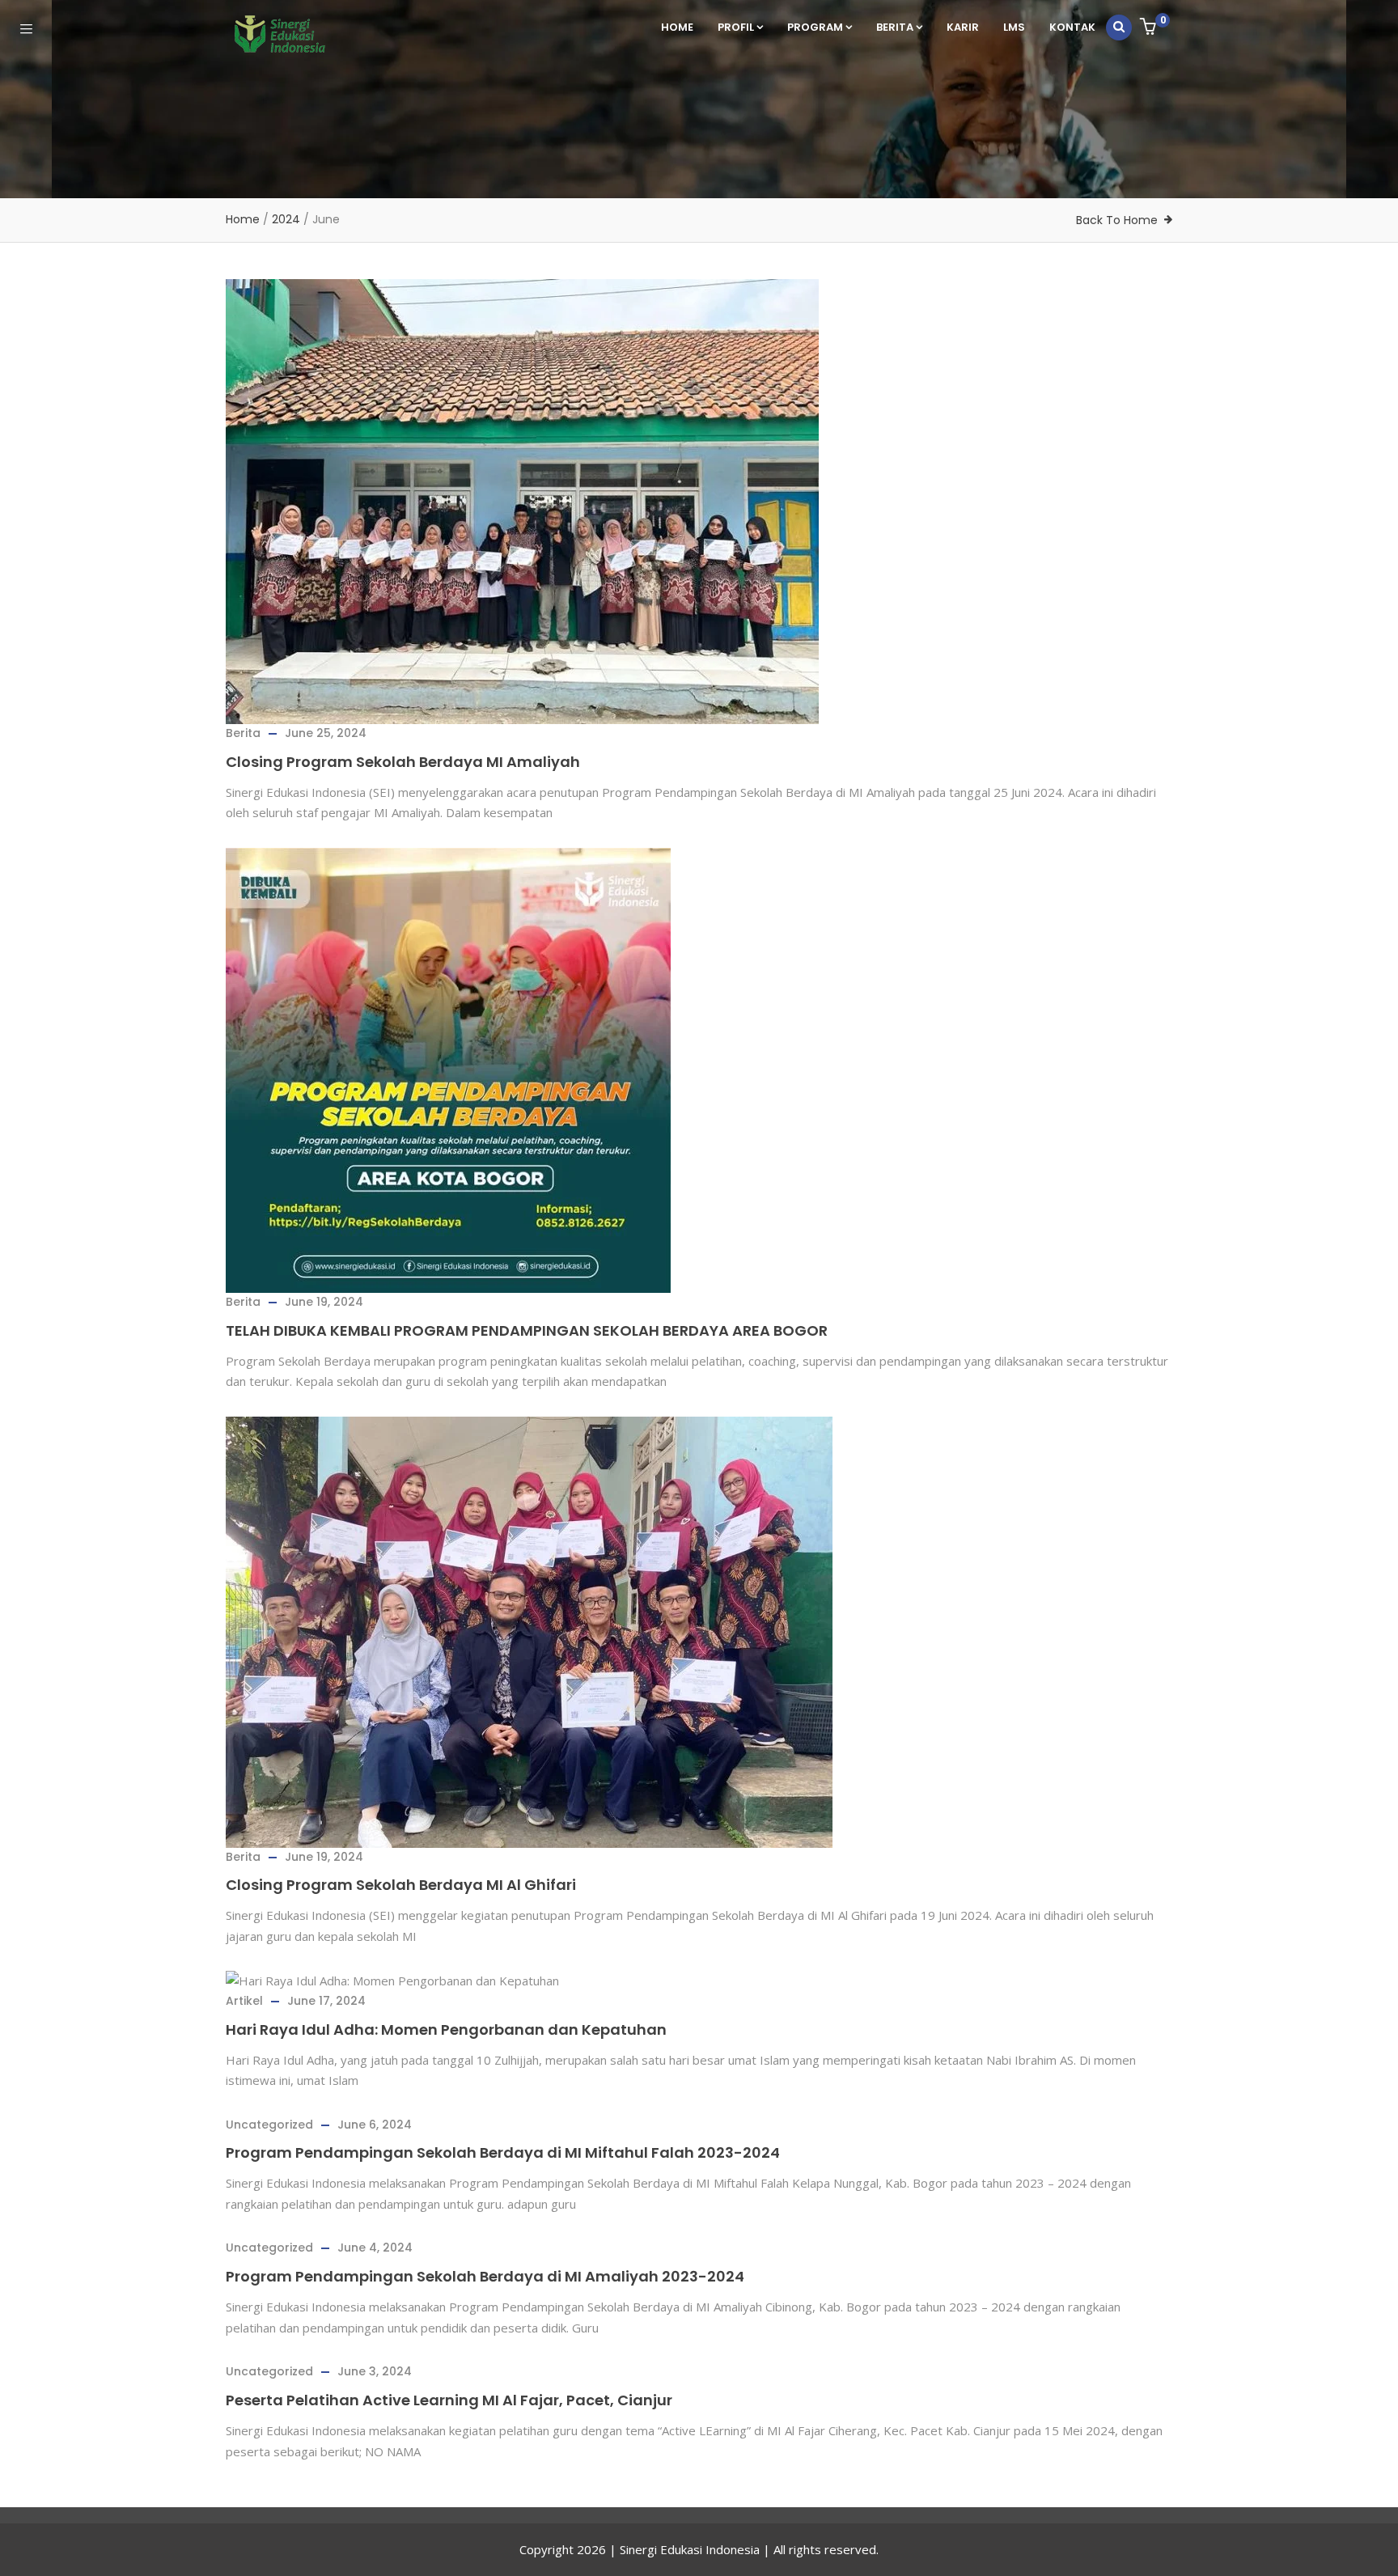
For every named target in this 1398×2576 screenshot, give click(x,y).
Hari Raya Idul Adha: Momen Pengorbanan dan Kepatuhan (446, 2029)
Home (677, 27)
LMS (1014, 27)
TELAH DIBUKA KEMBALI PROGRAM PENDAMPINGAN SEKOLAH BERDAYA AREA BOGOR (527, 1330)
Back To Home (1117, 220)
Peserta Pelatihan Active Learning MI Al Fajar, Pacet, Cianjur (449, 2400)
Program (815, 27)
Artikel (244, 2001)
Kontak (1072, 27)
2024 (286, 219)
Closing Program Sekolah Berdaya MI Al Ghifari (401, 1885)
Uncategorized (269, 2125)
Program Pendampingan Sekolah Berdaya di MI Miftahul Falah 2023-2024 (503, 2152)
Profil (736, 27)
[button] (1150, 28)
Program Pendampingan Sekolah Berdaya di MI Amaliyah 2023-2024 (485, 2276)
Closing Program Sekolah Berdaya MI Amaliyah (403, 762)
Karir (963, 27)
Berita (895, 27)
